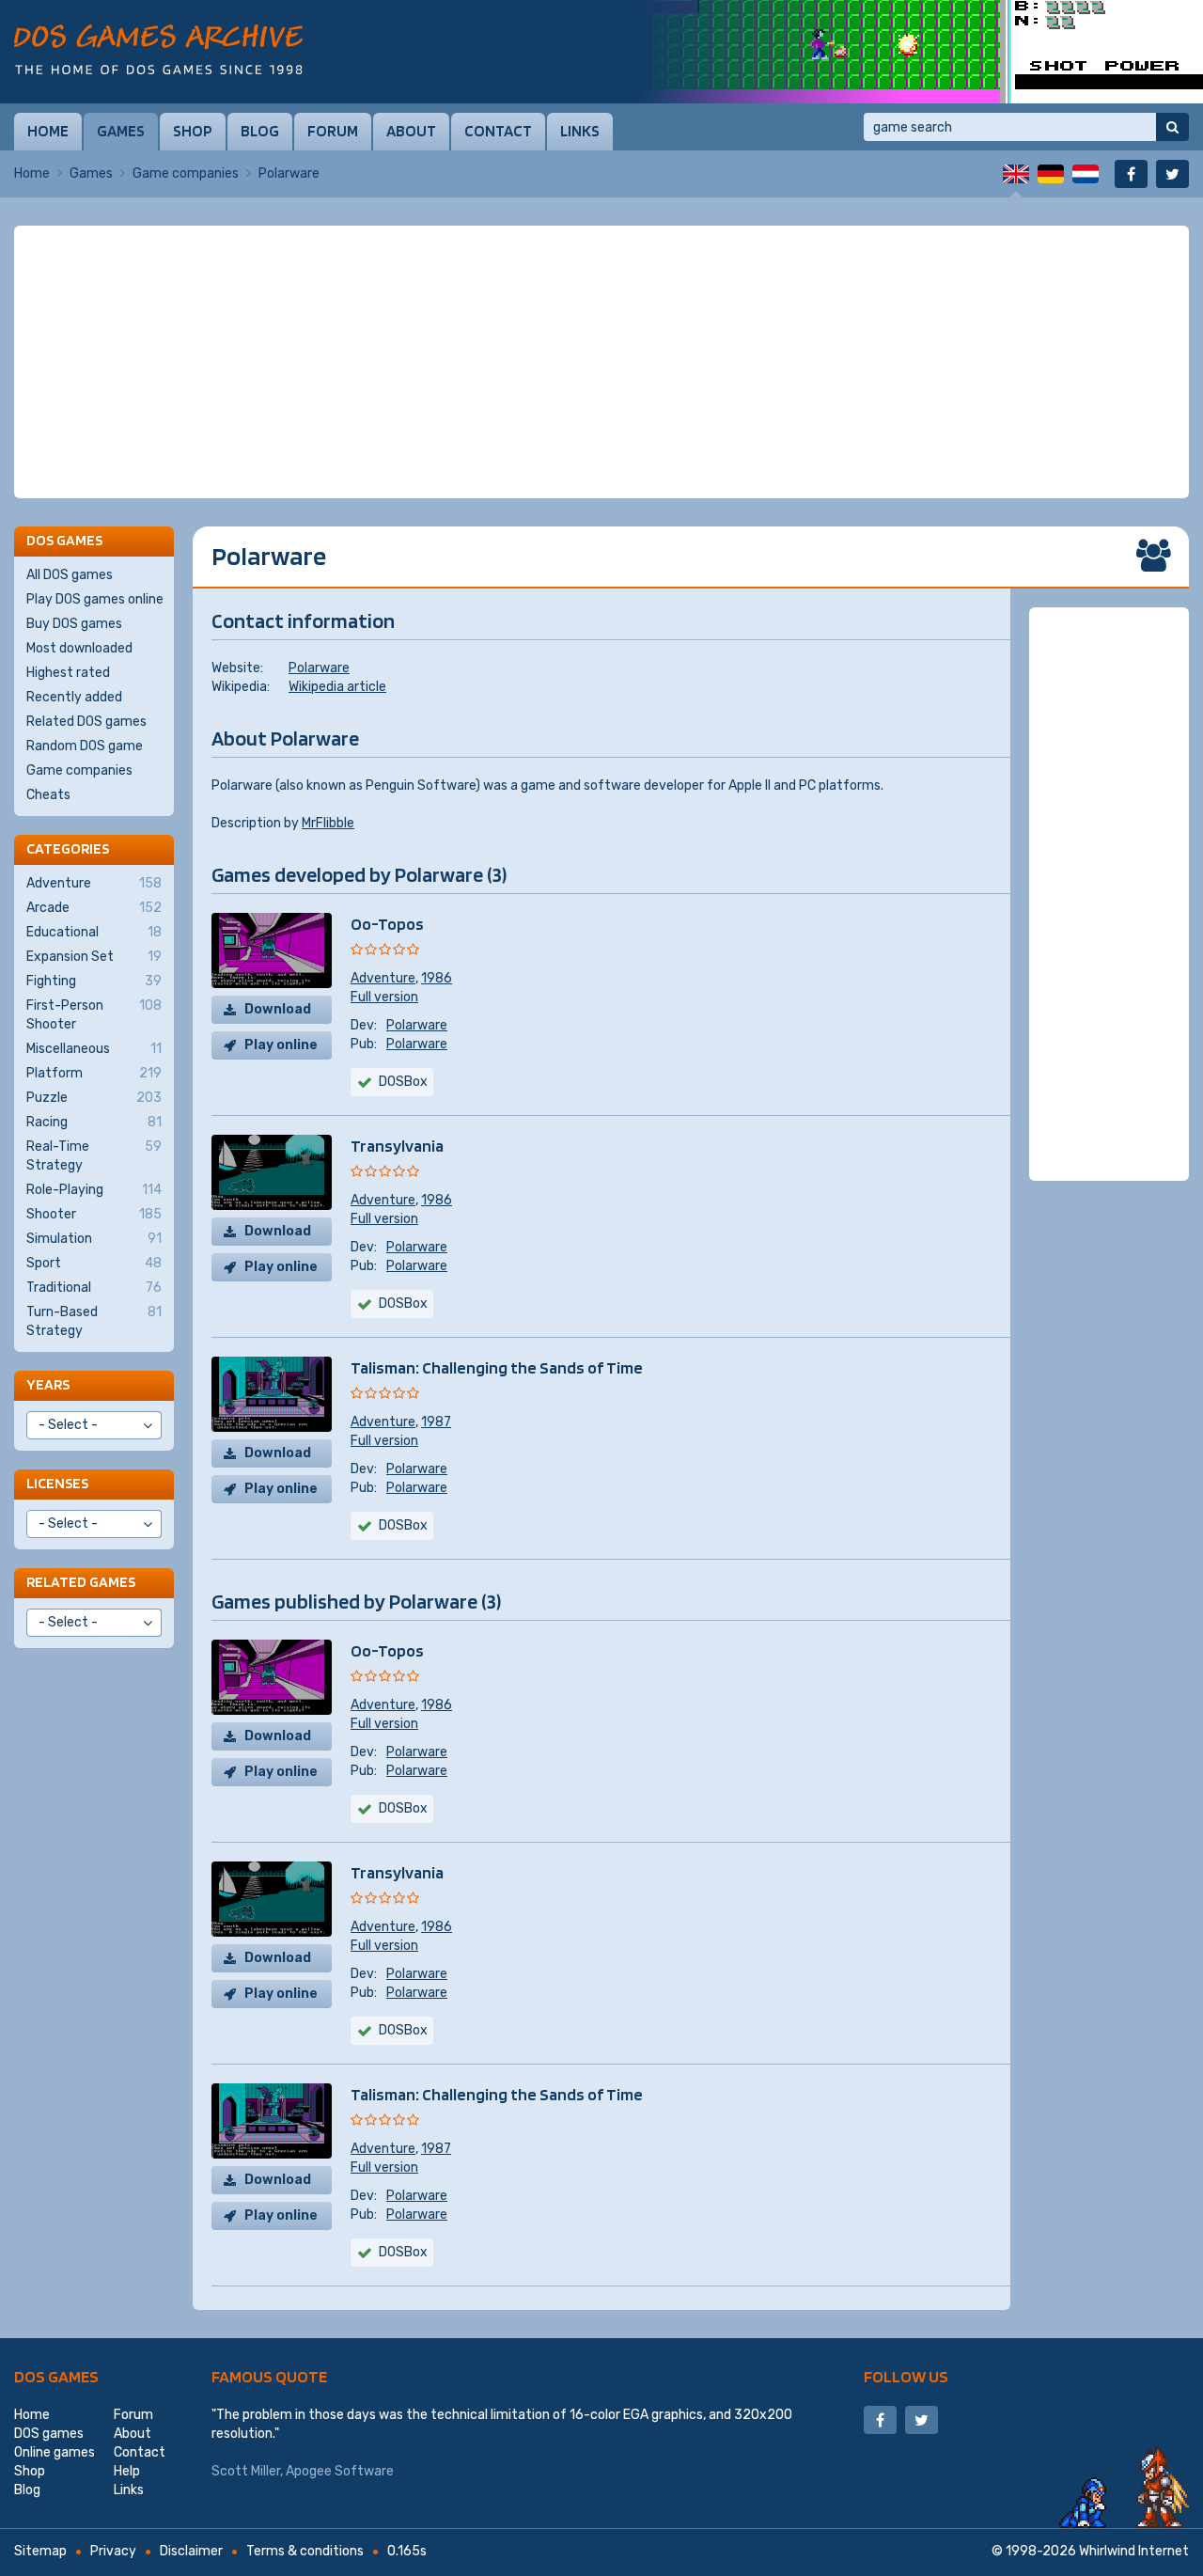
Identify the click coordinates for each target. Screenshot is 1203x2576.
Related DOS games (86, 722)
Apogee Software (340, 2471)
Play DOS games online (95, 599)
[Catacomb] (921, 52)
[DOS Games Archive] (158, 49)
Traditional (94, 1288)
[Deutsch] (1051, 174)
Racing (94, 1122)
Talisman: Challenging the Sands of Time (497, 1367)
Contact (498, 131)
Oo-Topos (387, 924)
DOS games (56, 2376)
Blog (260, 131)
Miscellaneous (94, 1049)
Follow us (906, 2376)
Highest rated (68, 673)
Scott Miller (246, 2471)
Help (127, 2471)
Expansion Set (94, 957)
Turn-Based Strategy (94, 1321)
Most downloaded (79, 648)
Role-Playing (94, 1190)
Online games (55, 2452)
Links (580, 131)
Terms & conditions (305, 2551)
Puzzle (94, 1098)
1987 (436, 1422)
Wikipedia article (337, 687)
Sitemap (40, 2551)
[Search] (1172, 127)
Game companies (186, 173)
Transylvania (397, 1146)
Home (48, 131)
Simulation (94, 1239)
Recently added (74, 697)
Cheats (48, 795)
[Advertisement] (601, 362)
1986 (437, 978)
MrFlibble (328, 823)
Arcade (94, 908)
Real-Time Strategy (94, 1156)
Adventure (383, 978)
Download (278, 1009)
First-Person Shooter (94, 1015)
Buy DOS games (74, 624)
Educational (94, 932)
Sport (94, 1263)
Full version (384, 997)
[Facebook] (1131, 174)
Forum (333, 131)
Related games (81, 1582)
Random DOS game (85, 746)
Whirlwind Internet (1134, 2551)
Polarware (319, 668)
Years (48, 1384)
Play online (281, 1045)
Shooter (94, 1214)
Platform (94, 1073)
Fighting (94, 981)
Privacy (113, 2551)
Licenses (57, 1483)
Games (121, 131)
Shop (193, 131)
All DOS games (70, 575)
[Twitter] (1172, 174)
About (411, 131)
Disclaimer (191, 2551)
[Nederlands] (1086, 174)
